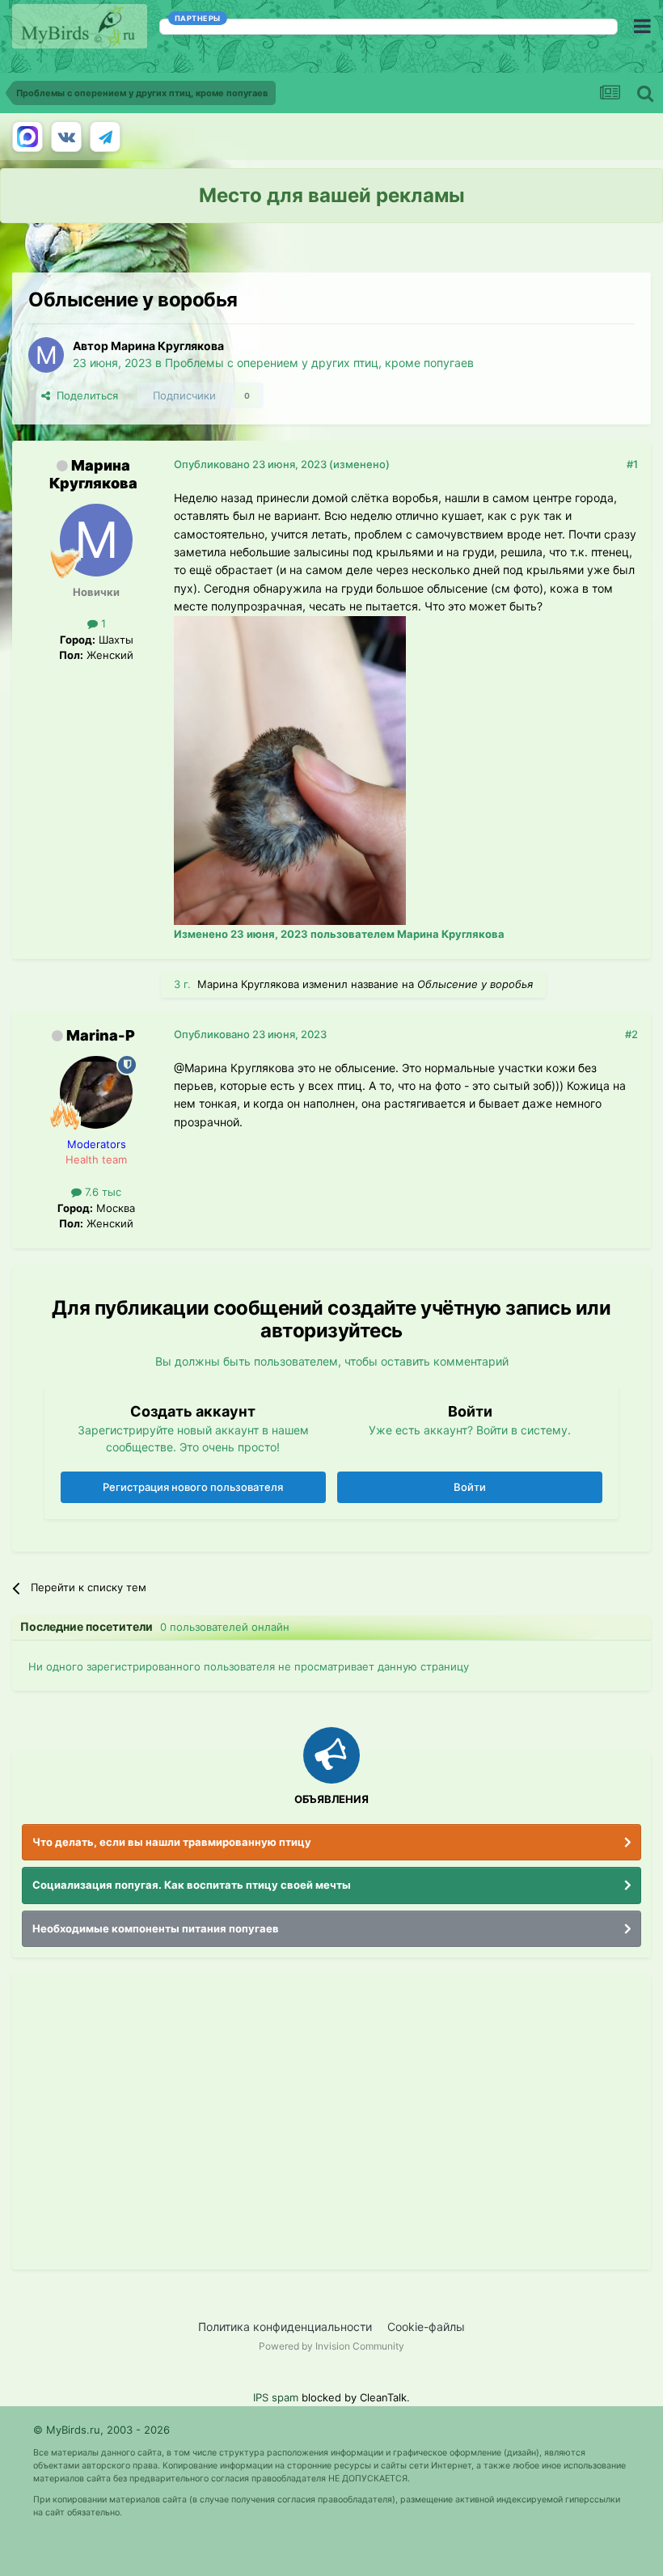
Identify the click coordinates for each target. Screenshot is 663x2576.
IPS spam (276, 2397)
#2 (631, 1034)
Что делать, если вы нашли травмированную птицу (172, 1842)
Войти (470, 1487)
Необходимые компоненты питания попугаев (156, 1928)
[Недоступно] (290, 769)
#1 (632, 464)
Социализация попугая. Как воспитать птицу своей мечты (192, 1885)
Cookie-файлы (426, 2327)
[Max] (27, 137)
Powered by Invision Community (331, 2346)
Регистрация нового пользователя (193, 1487)
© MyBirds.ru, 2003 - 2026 (101, 2430)
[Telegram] (105, 137)
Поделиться (84, 395)
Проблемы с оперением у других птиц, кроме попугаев (319, 363)
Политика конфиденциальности (285, 2327)
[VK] (66, 137)
